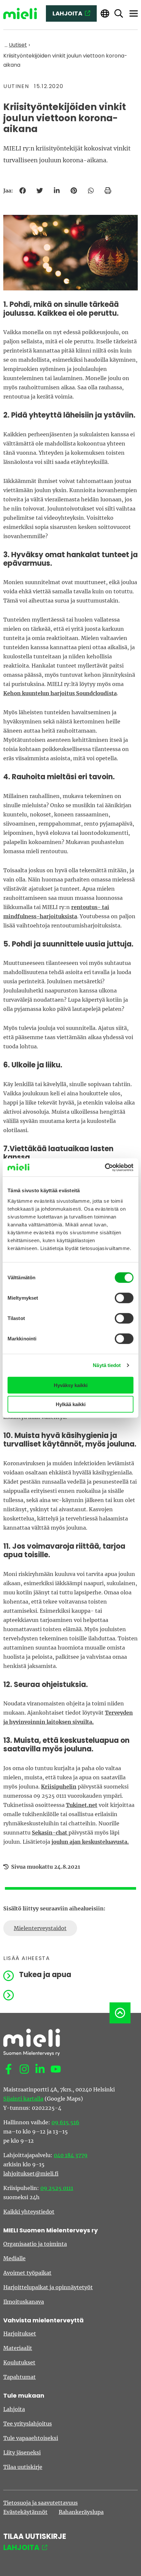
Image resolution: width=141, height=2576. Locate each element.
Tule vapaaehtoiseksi (31, 2438)
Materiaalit (18, 2348)
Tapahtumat (20, 2377)
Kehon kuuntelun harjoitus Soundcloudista (60, 693)
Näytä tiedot (107, 1365)
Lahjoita (14, 2409)
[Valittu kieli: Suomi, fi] (105, 14)
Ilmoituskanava (24, 2302)
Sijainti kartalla (23, 2099)
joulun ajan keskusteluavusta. (90, 1842)
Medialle (14, 2258)
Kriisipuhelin (59, 1787)
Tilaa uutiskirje (23, 2467)
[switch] (124, 1298)
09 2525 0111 (57, 2188)
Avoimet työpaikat (27, 2273)
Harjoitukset (20, 2334)
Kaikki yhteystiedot (29, 2212)
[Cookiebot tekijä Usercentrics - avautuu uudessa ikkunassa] (105, 1167)
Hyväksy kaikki (71, 1385)
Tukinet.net (82, 1805)
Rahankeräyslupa (81, 2512)
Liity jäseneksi (22, 2452)
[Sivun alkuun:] (120, 2013)
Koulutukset (19, 2362)
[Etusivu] (20, 14)
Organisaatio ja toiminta (35, 2244)
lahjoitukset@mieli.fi (31, 2174)
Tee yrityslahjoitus (28, 2424)
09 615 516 (65, 2122)
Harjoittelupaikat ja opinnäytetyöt (48, 2287)
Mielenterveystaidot (40, 1928)
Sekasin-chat (50, 1833)
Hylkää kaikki (71, 1404)
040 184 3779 (71, 2155)
